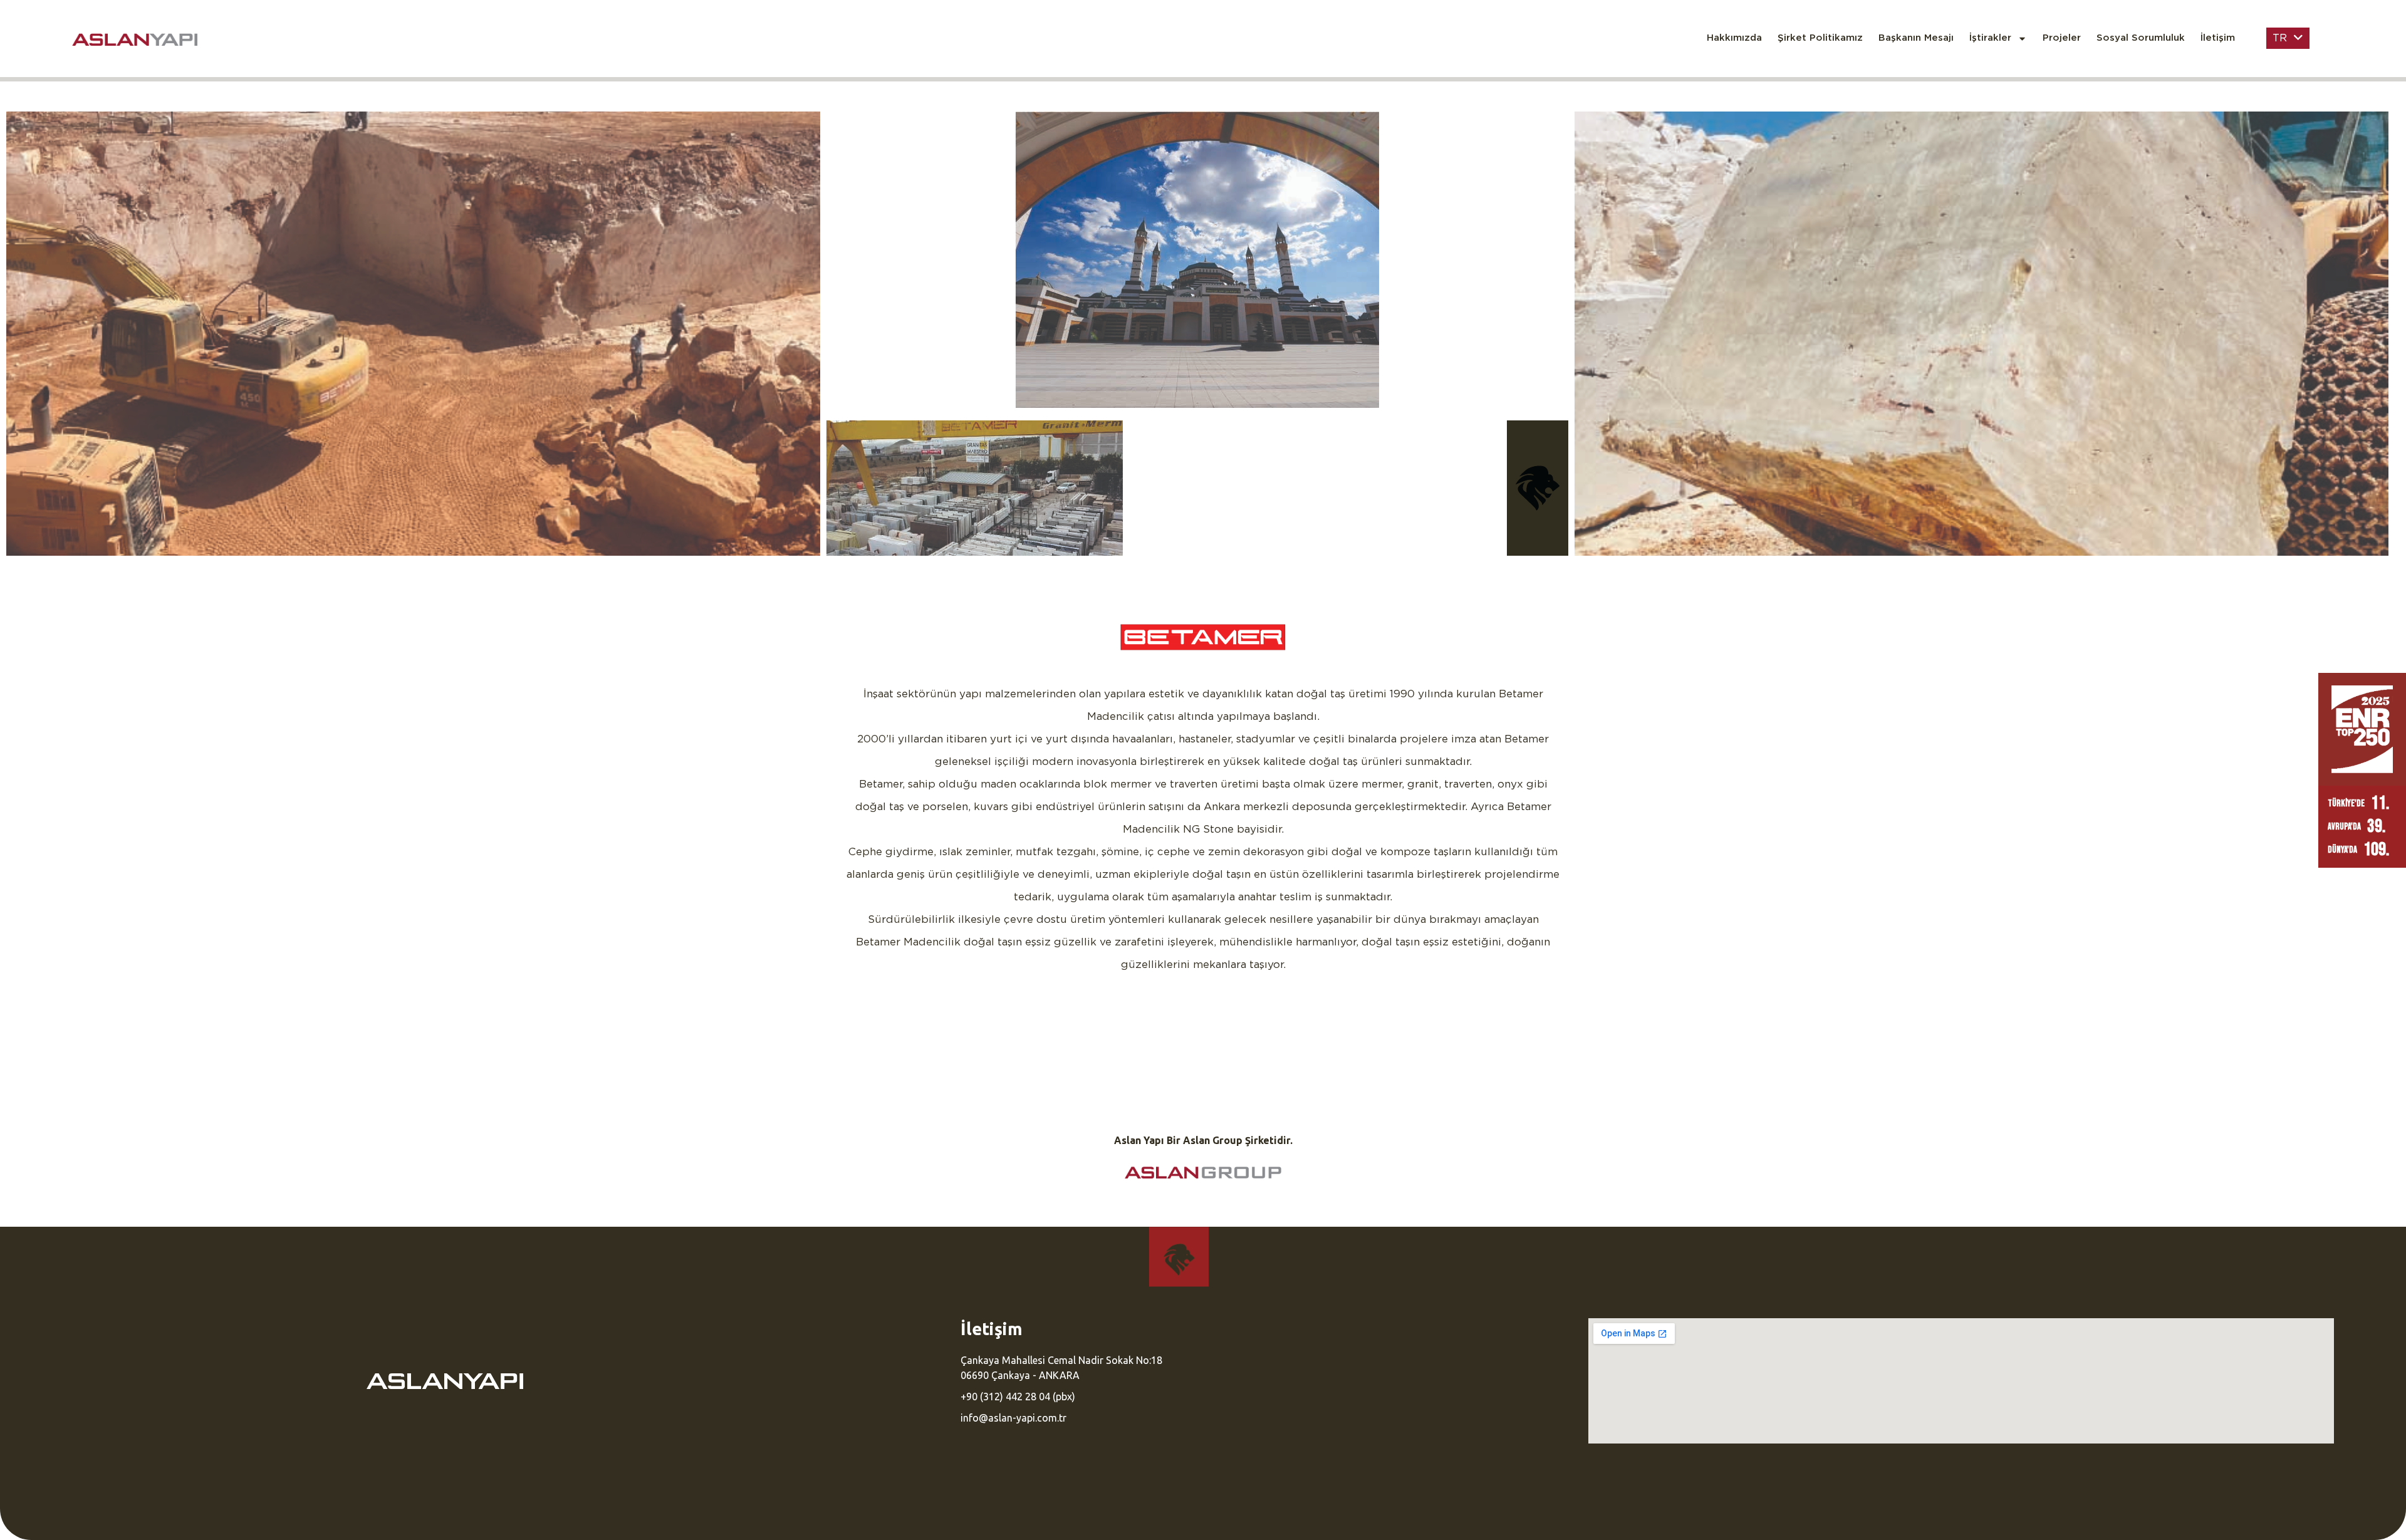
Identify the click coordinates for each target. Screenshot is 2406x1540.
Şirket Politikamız (1820, 38)
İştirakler (1990, 38)
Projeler (2062, 38)
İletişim (2218, 38)
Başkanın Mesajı (1916, 38)
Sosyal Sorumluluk (2141, 38)
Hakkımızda (1734, 38)
